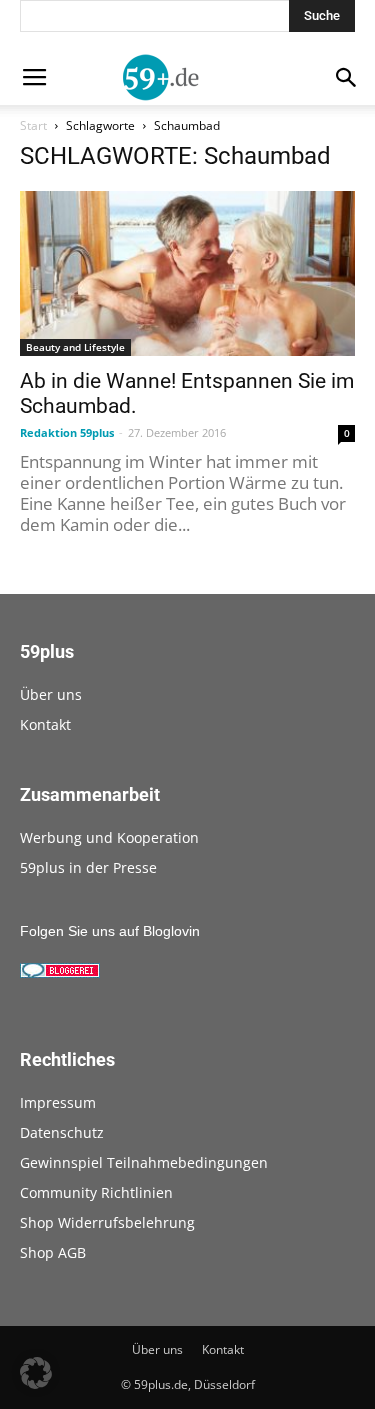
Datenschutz (62, 1132)
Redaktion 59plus (67, 432)
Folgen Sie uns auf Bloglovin (110, 931)
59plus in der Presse (88, 867)
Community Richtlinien (96, 1192)
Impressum (58, 1102)
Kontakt (45, 724)
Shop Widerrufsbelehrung (107, 1222)
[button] (36, 1373)
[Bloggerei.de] (60, 973)
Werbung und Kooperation (109, 837)
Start (33, 125)
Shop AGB (53, 1252)
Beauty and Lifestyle (75, 347)
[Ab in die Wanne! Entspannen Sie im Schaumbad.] (187, 273)
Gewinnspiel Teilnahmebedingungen (144, 1162)
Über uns (51, 694)
